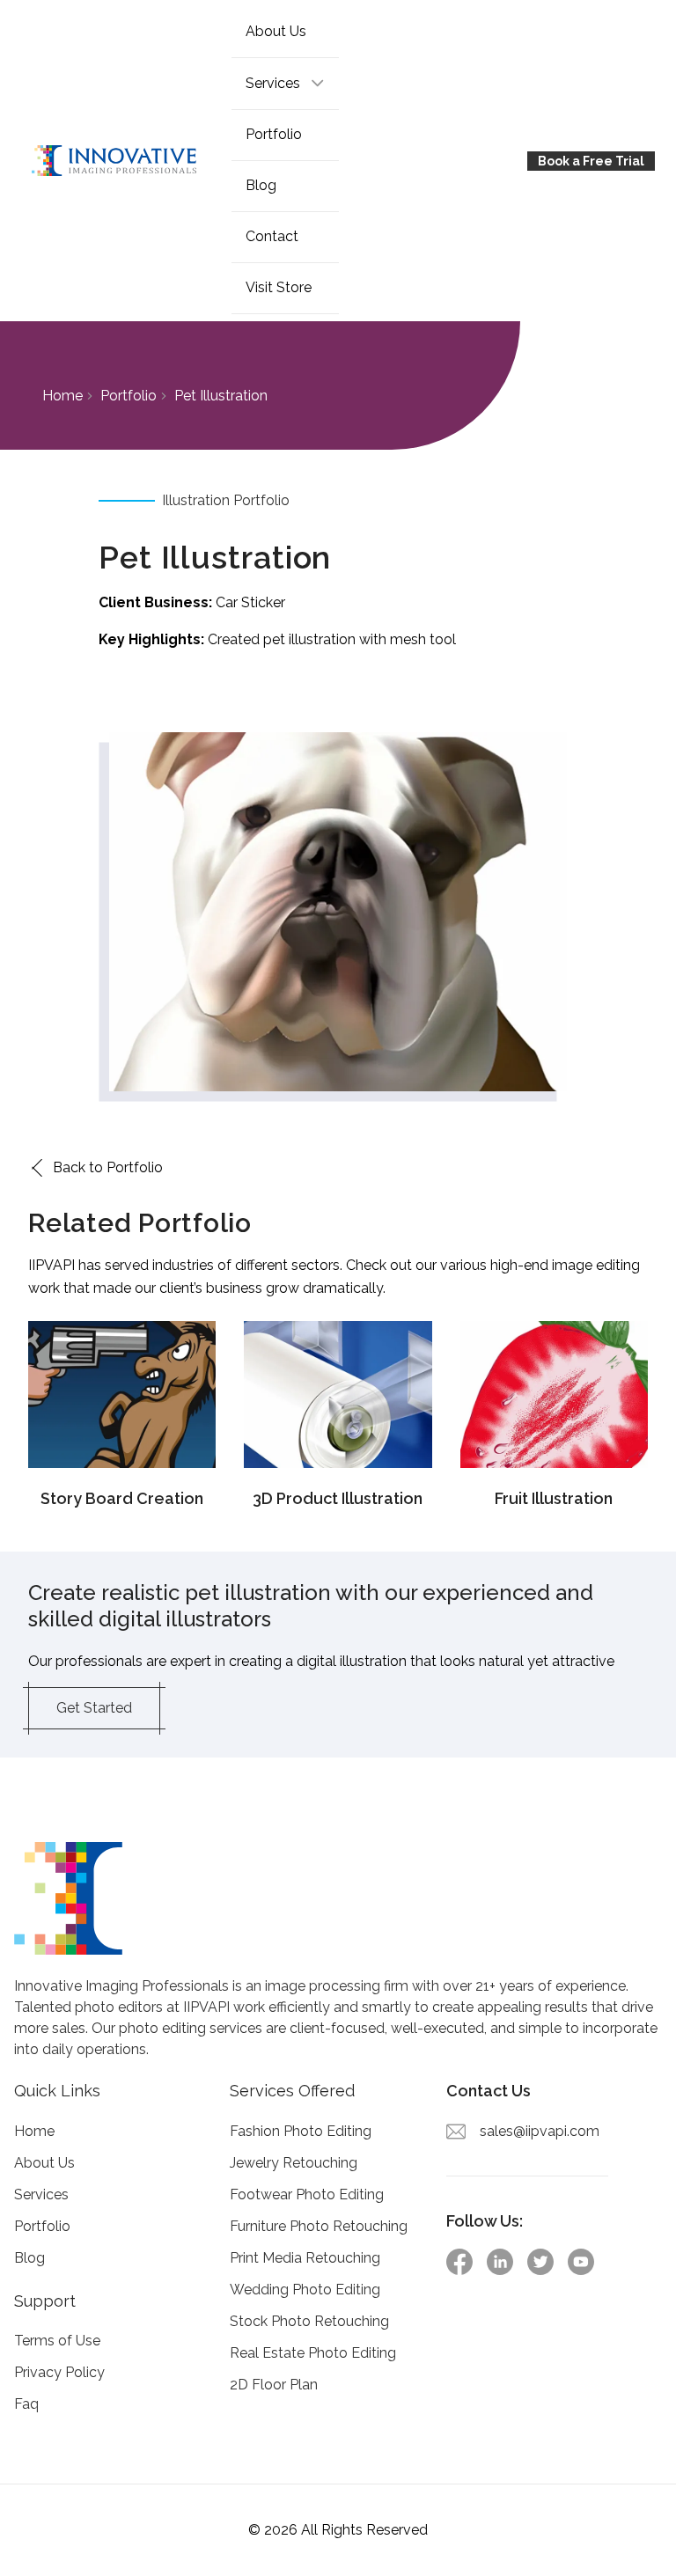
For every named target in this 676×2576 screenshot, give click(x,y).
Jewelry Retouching (294, 2163)
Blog (261, 185)
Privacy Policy (59, 2372)
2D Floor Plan (274, 2385)
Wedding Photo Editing (305, 2290)
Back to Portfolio (108, 1167)
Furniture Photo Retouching (319, 2226)
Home (62, 396)
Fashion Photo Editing (301, 2131)
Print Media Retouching (305, 2258)
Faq (26, 2404)
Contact (272, 236)
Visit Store (279, 287)
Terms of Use (57, 2341)
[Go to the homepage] (126, 161)
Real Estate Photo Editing (313, 2353)
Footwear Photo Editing (307, 2194)
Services (41, 2194)
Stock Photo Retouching (309, 2321)
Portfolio (274, 134)
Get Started (94, 1708)
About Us (276, 31)
